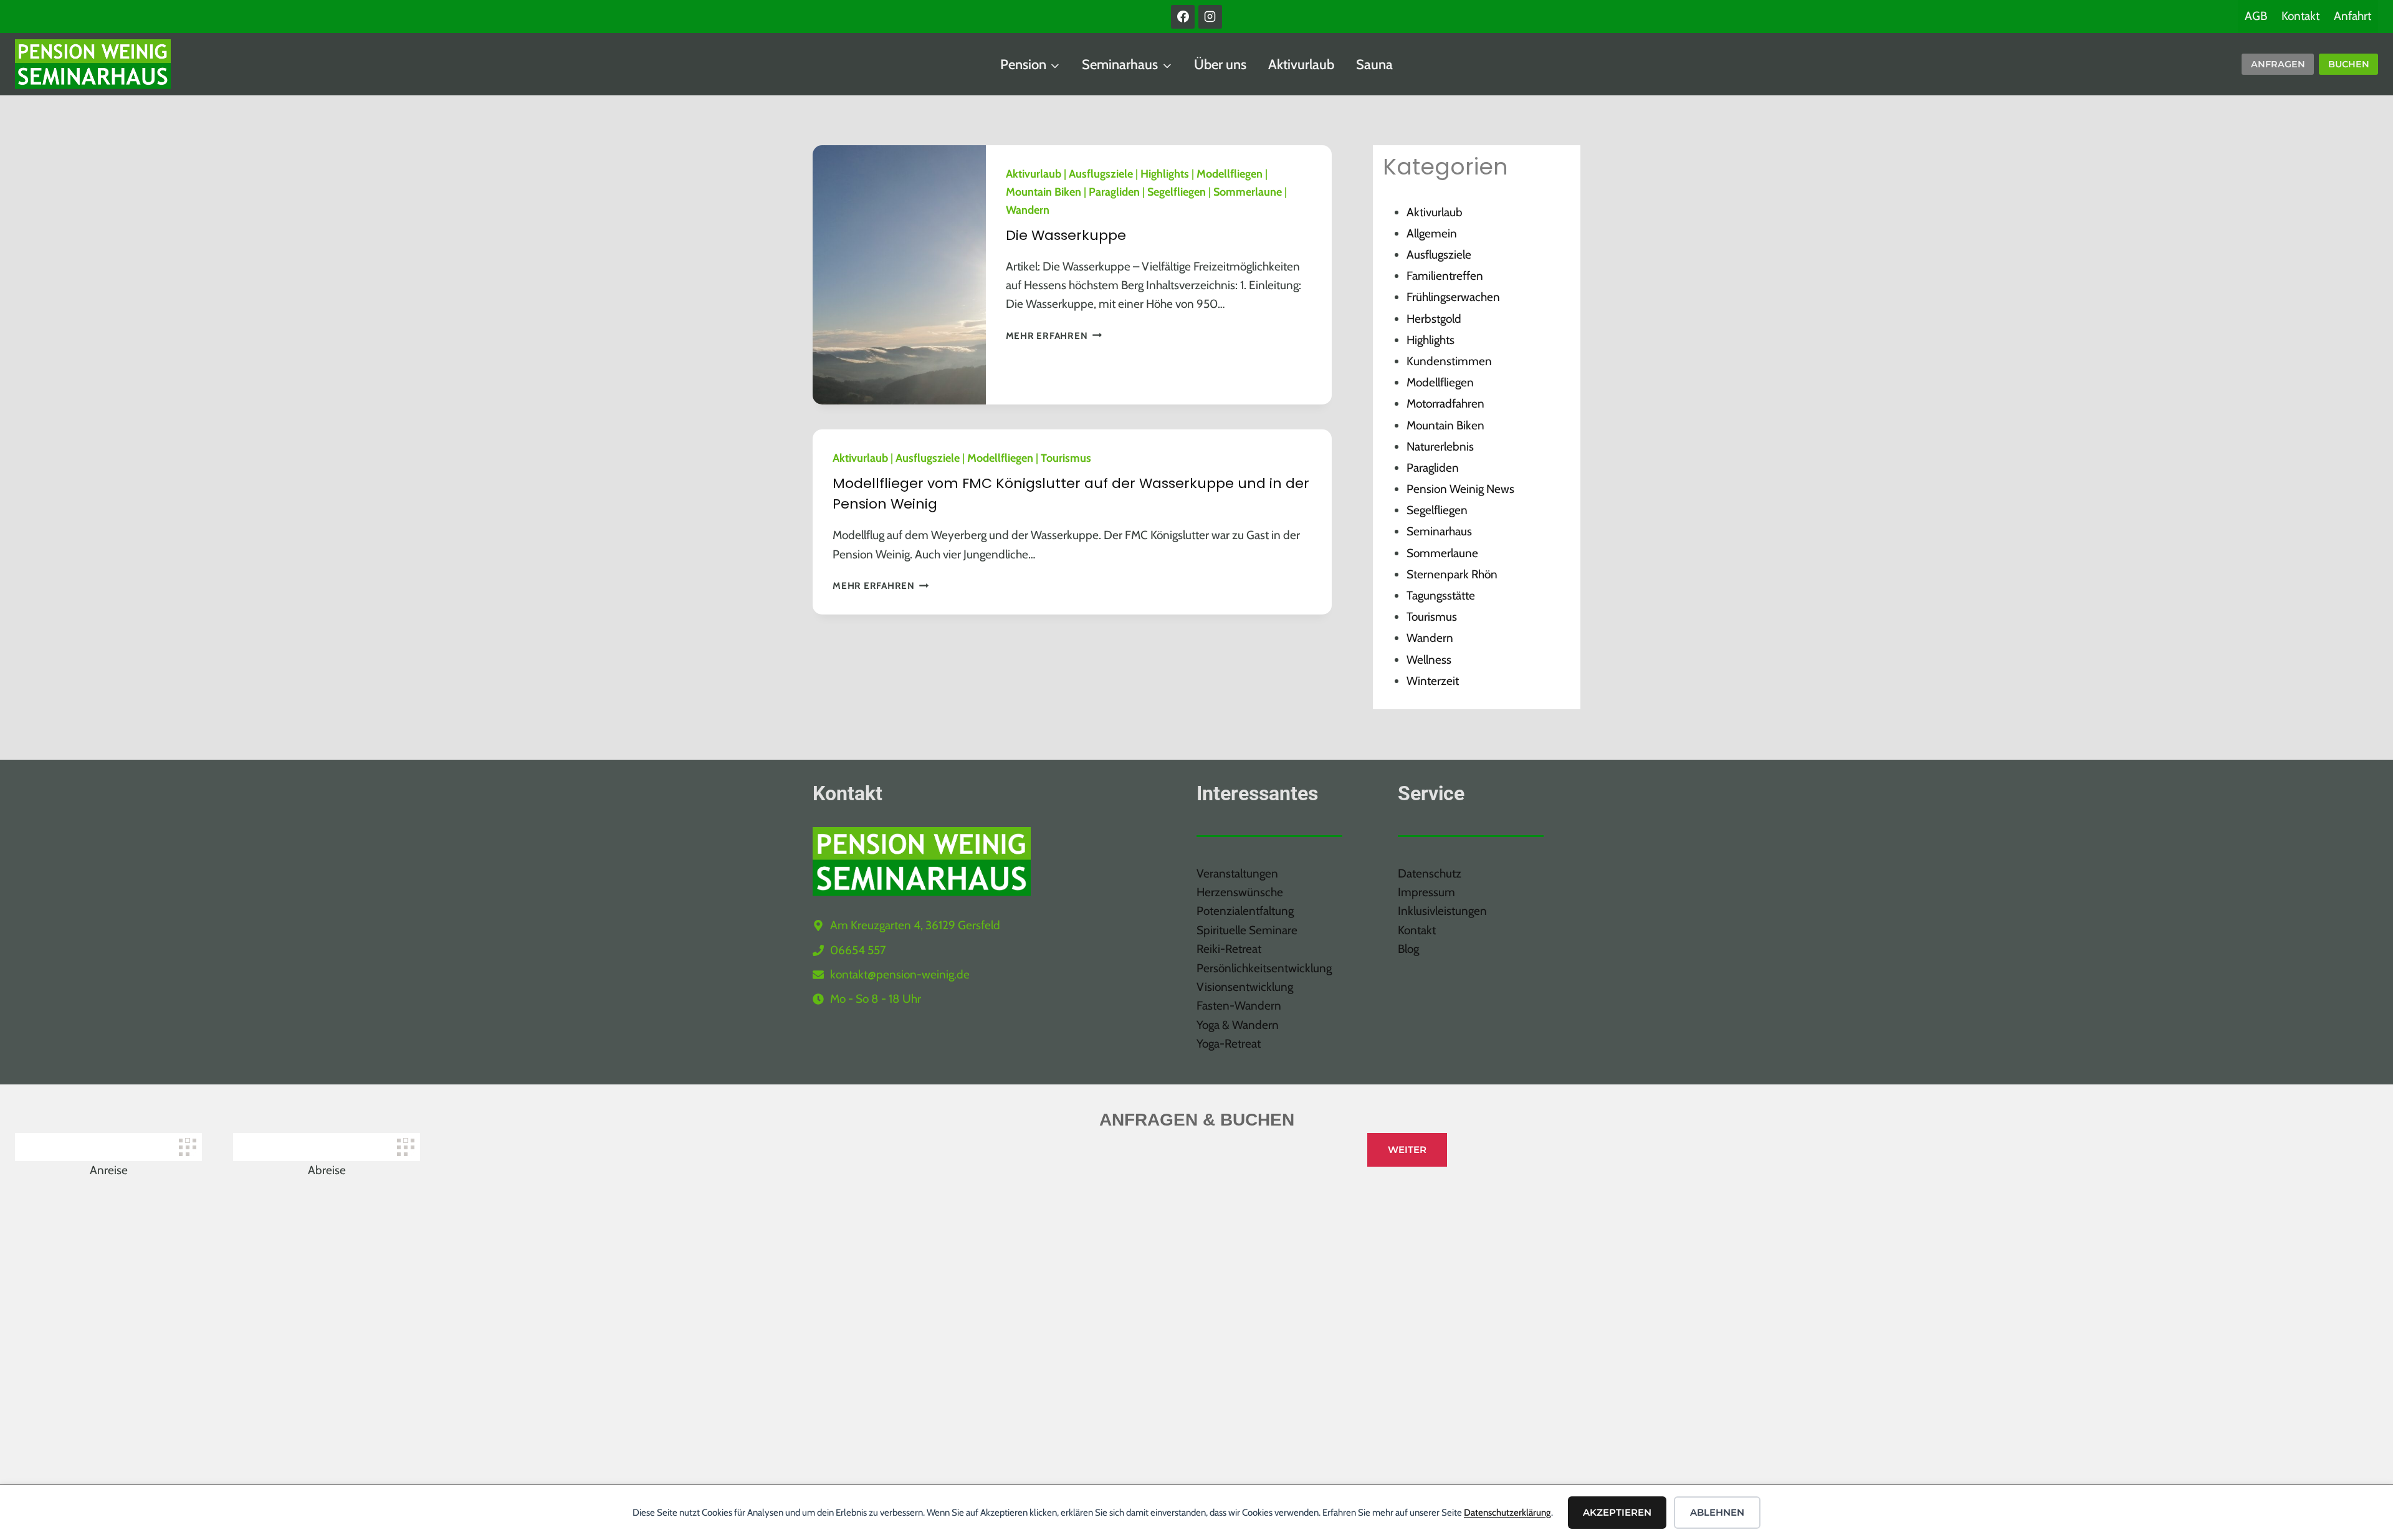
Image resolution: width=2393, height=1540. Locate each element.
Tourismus (1066, 458)
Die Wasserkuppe (1066, 235)
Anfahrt (2352, 16)
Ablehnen (1717, 1512)
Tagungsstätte (1441, 595)
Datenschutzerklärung (1507, 1513)
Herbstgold (1434, 319)
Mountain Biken (1044, 192)
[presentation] (899, 275)
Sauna (1374, 65)
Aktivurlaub (1301, 65)
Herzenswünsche (1240, 892)
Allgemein (1432, 233)
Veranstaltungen (1237, 873)
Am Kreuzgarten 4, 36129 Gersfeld (915, 925)
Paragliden (1114, 192)
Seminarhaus (1439, 531)
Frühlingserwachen (1453, 297)
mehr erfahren (1054, 336)
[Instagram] (1210, 17)
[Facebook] (1183, 17)
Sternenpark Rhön (1452, 574)
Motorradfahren (1445, 404)
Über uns (1220, 65)
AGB (2256, 16)
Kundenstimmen (1449, 361)
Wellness (1429, 660)
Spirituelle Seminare (1247, 930)
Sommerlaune (1248, 192)
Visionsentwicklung (1245, 987)
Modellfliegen (1230, 174)
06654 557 (858, 950)
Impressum (1426, 892)
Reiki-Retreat (1229, 949)
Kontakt (2300, 16)
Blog (1408, 949)
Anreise (109, 1170)
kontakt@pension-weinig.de (900, 974)
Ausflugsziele (1101, 174)
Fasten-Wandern (1239, 1006)
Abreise (327, 1170)
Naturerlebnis (1440, 447)
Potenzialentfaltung (1245, 911)
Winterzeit (1433, 681)
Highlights (1165, 174)
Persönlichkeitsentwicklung (1264, 968)
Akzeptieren (1617, 1512)
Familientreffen (1445, 276)
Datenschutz (1430, 873)
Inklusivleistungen (1442, 911)
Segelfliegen (1177, 192)
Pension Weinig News (1460, 489)
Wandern (1028, 210)
